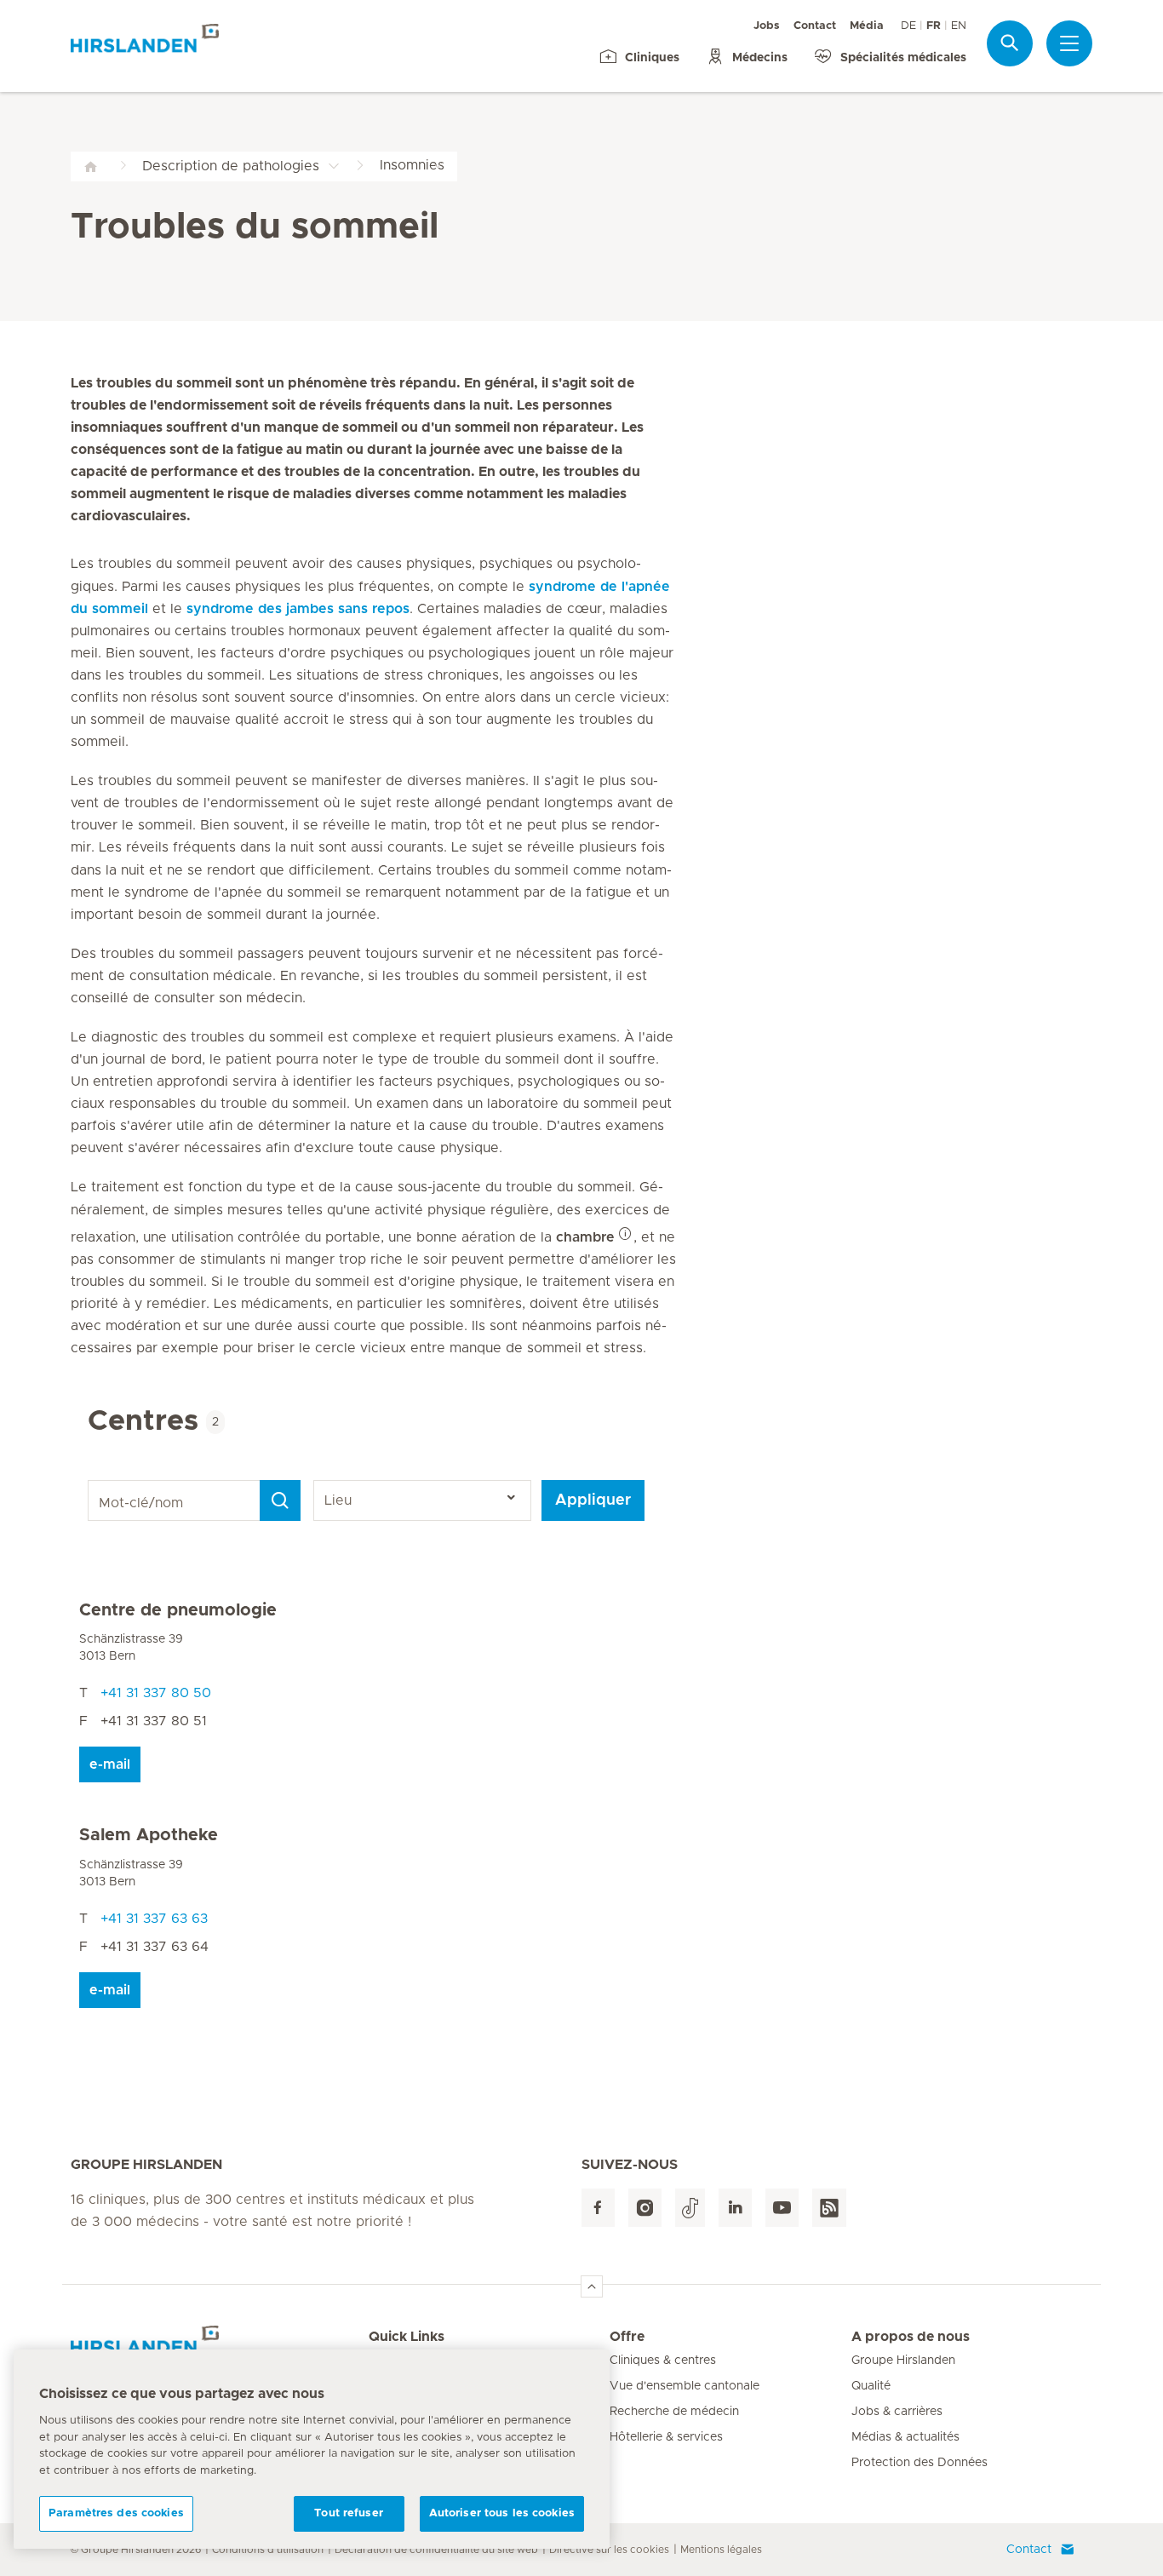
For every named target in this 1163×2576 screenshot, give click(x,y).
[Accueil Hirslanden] (220, 2347)
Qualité (871, 2386)
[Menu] (1069, 43)
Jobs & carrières (897, 2412)
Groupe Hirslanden (903, 2361)
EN (959, 26)
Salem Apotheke (149, 1835)
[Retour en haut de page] (592, 2286)
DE (908, 26)
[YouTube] (782, 2208)
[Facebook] (598, 2208)
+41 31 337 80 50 (156, 1693)
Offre (627, 2337)
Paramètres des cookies (116, 2513)
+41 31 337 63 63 (154, 1919)
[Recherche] (1010, 43)
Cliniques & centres (663, 2361)
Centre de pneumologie (178, 1610)
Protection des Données (920, 2463)
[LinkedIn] (735, 2208)
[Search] (280, 1500)
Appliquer (593, 1500)
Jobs (767, 26)
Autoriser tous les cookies (502, 2513)
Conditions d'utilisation (268, 2550)
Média (867, 26)
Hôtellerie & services (666, 2437)
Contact (815, 26)
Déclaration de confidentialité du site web (436, 2550)
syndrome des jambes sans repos (298, 609)
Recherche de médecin (674, 2412)
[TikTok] (690, 2208)
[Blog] (829, 2208)
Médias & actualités (905, 2437)
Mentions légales (721, 2550)
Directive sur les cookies (609, 2550)
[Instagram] (645, 2208)
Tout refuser (349, 2513)
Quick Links (407, 2337)
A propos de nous (911, 2337)
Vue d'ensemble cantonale (685, 2386)
